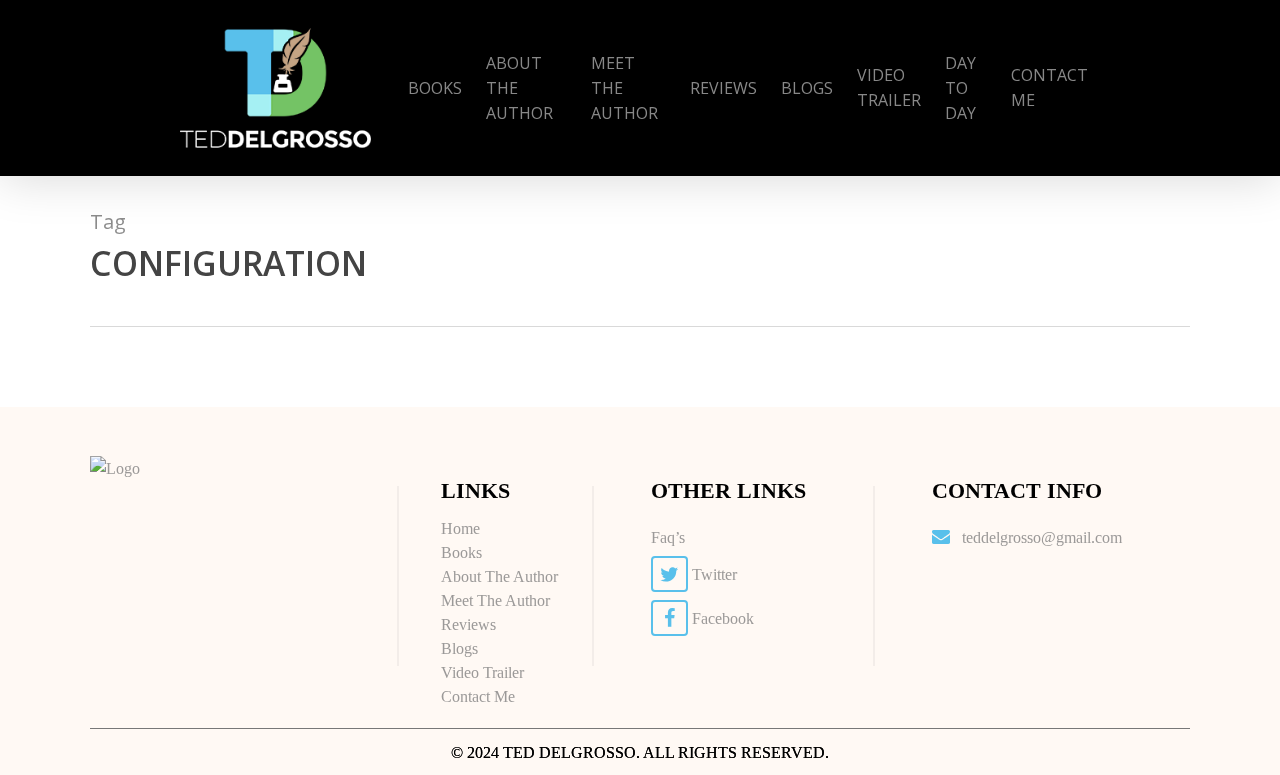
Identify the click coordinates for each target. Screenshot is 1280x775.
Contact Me (478, 696)
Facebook (721, 618)
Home (460, 528)
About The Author (499, 576)
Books (461, 552)
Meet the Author (495, 600)
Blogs (459, 648)
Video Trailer (482, 672)
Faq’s (668, 537)
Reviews (468, 624)
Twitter (712, 574)
